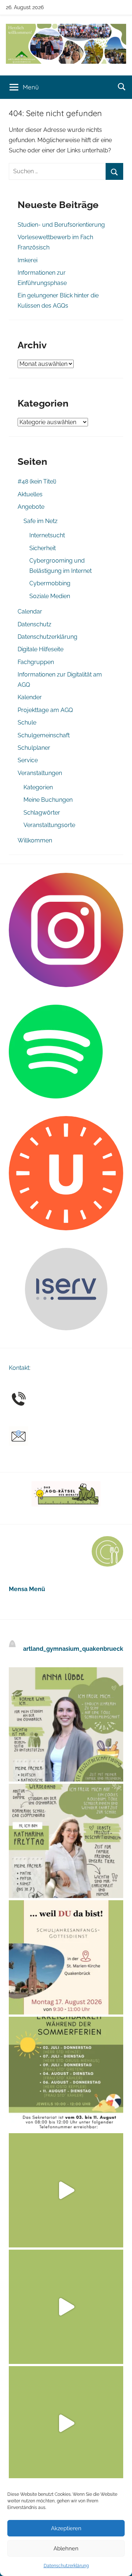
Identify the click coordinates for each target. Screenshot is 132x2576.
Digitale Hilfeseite (41, 649)
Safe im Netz (41, 521)
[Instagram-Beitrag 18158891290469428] (66, 2074)
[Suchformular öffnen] (122, 86)
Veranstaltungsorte (49, 825)
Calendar (30, 611)
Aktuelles (30, 494)
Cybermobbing (50, 583)
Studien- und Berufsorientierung (61, 225)
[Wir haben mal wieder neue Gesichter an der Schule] (66, 1841)
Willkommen (35, 840)
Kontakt (19, 1368)
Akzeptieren (66, 2528)
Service (28, 760)
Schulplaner (34, 748)
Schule (27, 722)
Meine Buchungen (48, 800)
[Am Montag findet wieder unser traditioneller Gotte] (66, 1957)
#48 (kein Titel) (37, 481)
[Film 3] (66, 2423)
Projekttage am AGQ (45, 710)
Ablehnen (66, 2549)
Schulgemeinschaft (44, 735)
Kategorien (38, 787)
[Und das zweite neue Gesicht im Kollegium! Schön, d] (66, 1724)
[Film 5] (66, 2190)
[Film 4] (66, 2307)
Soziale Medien (50, 596)
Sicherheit (43, 548)
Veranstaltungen (40, 773)
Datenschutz (34, 624)
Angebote (31, 507)
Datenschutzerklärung (66, 2566)
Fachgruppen (36, 662)
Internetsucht (47, 535)
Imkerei (27, 260)
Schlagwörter (42, 813)
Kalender (30, 697)
